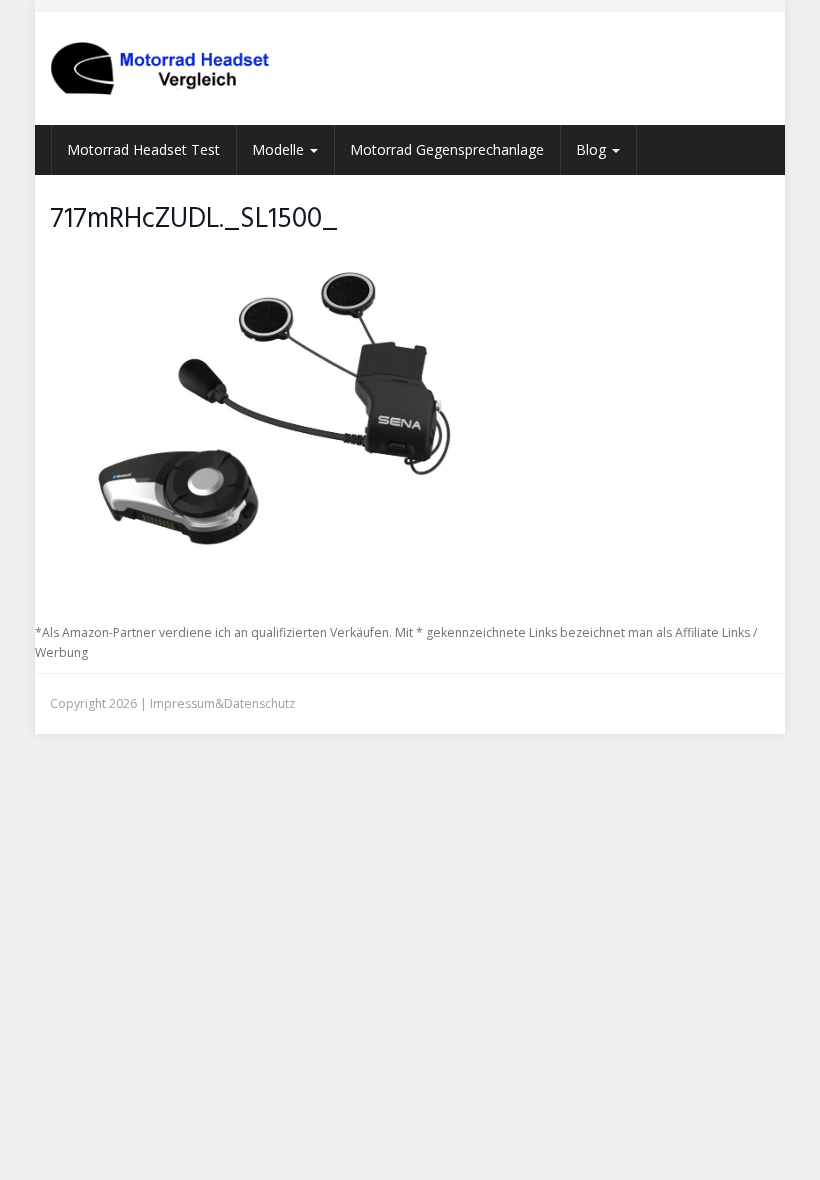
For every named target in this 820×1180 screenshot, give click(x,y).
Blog (593, 149)
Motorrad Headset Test (143, 149)
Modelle (280, 149)
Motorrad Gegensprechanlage (447, 149)
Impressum (182, 703)
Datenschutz (259, 703)
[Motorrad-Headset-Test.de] (160, 68)
